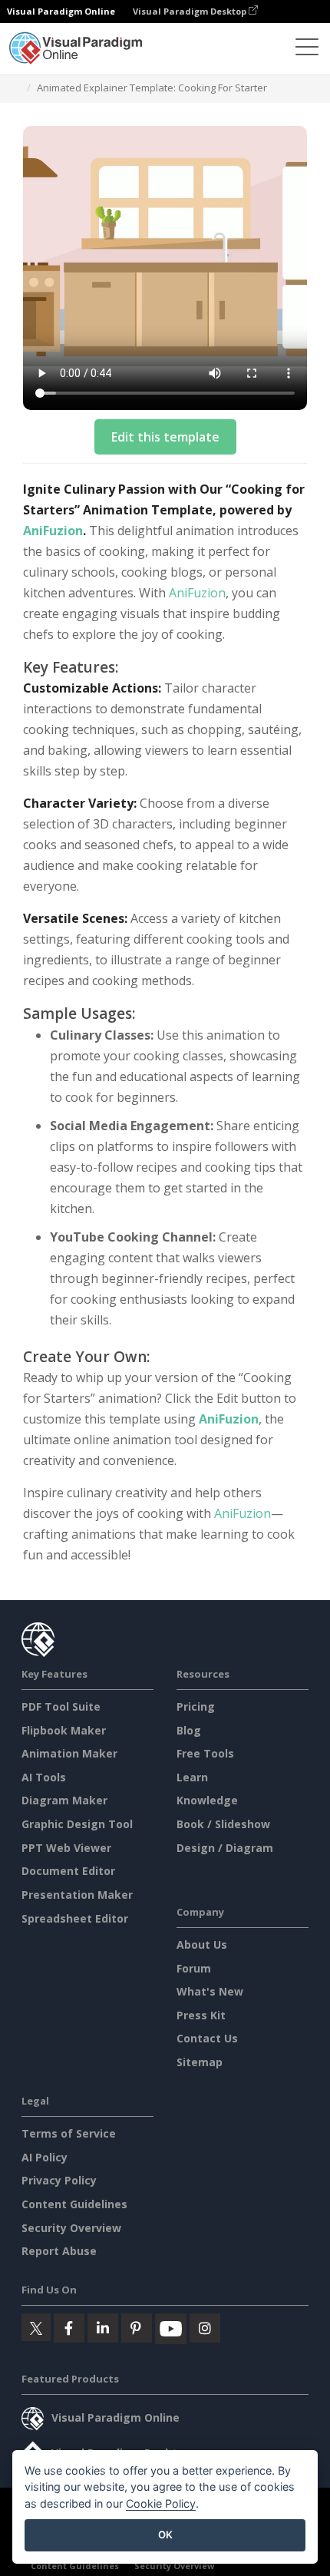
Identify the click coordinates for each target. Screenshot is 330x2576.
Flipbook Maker (64, 1730)
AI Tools (44, 1777)
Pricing (196, 1706)
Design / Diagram (225, 1848)
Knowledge (207, 1800)
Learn (192, 1777)
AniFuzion (53, 531)
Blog (189, 1730)
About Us (202, 1944)
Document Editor (68, 1871)
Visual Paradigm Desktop (191, 11)
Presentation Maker (77, 1895)
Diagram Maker (64, 1800)
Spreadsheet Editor (75, 1918)
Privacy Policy (59, 2180)
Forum (194, 1968)
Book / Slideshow (223, 1824)
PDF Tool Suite (61, 1706)
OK (165, 2535)
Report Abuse (59, 2251)
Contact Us (207, 2038)
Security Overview (71, 2228)
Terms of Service (69, 2133)
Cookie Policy (161, 2503)
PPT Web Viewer (66, 1848)
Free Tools (205, 1753)
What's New (210, 1991)
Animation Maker (69, 1753)
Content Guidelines (74, 2204)
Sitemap (200, 2062)
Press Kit (201, 2015)
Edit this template (165, 437)
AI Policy (45, 2157)
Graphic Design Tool (77, 1824)
